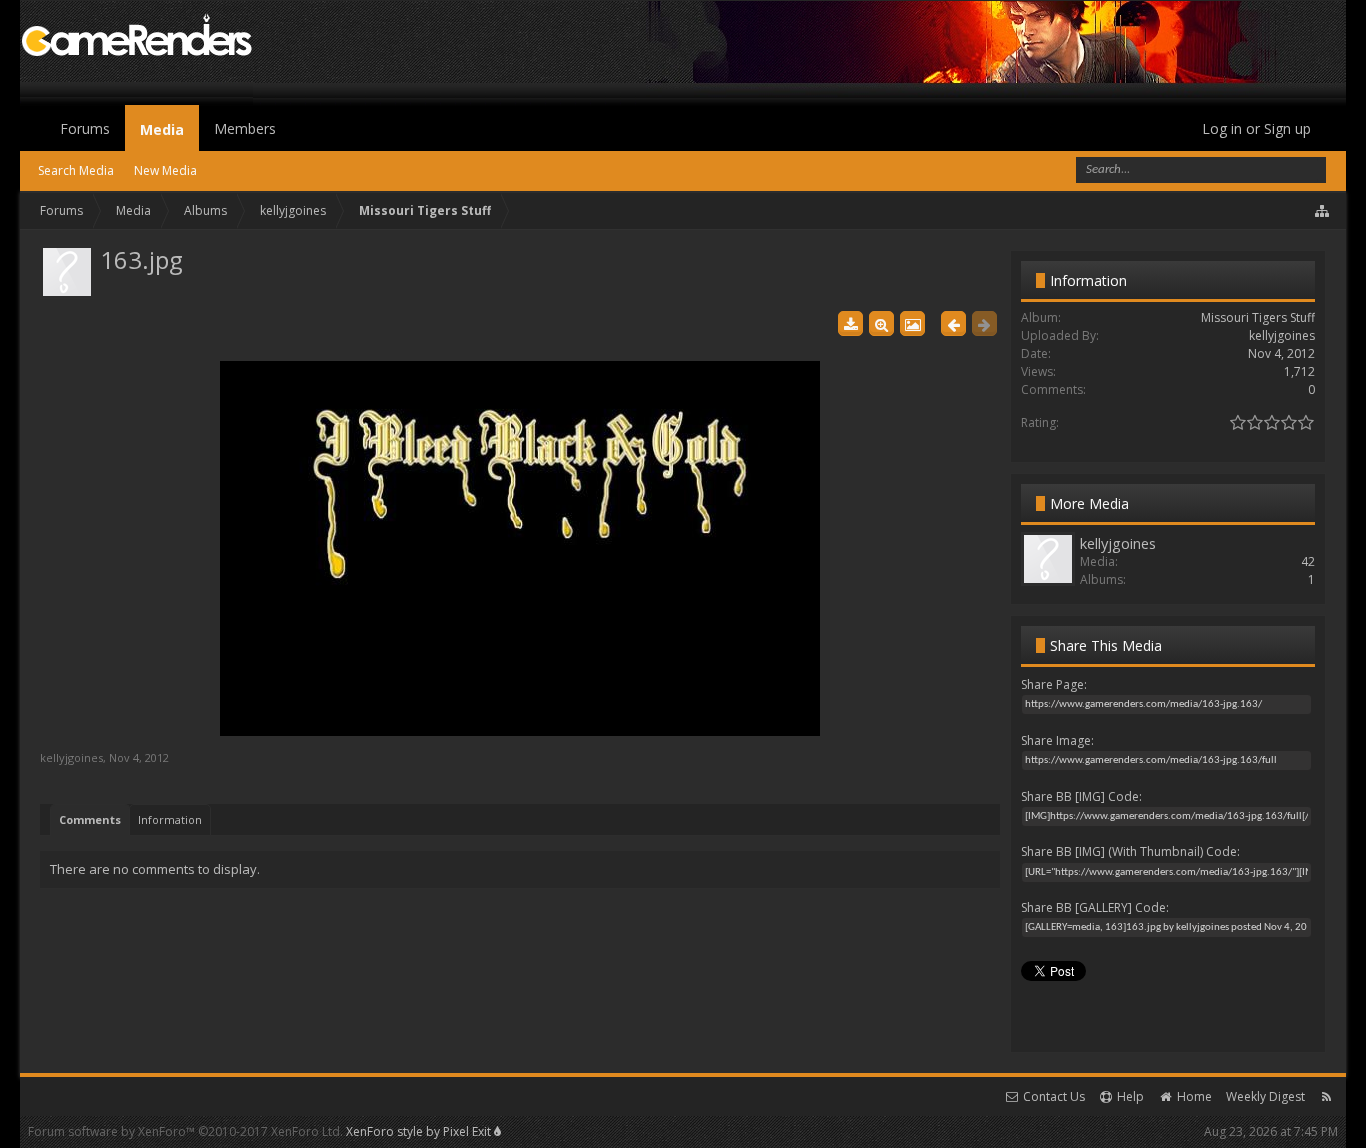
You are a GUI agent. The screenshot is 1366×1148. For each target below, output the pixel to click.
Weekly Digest (1265, 1096)
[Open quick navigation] (1323, 211)
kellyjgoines (71, 757)
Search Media (76, 170)
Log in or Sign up (1256, 128)
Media (162, 129)
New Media (165, 170)
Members (245, 128)
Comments (90, 819)
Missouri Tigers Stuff (1258, 317)
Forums (85, 128)
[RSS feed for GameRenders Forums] (1326, 1096)
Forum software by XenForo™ (185, 1131)
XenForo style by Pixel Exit (420, 1131)
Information (170, 819)
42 (1308, 561)
